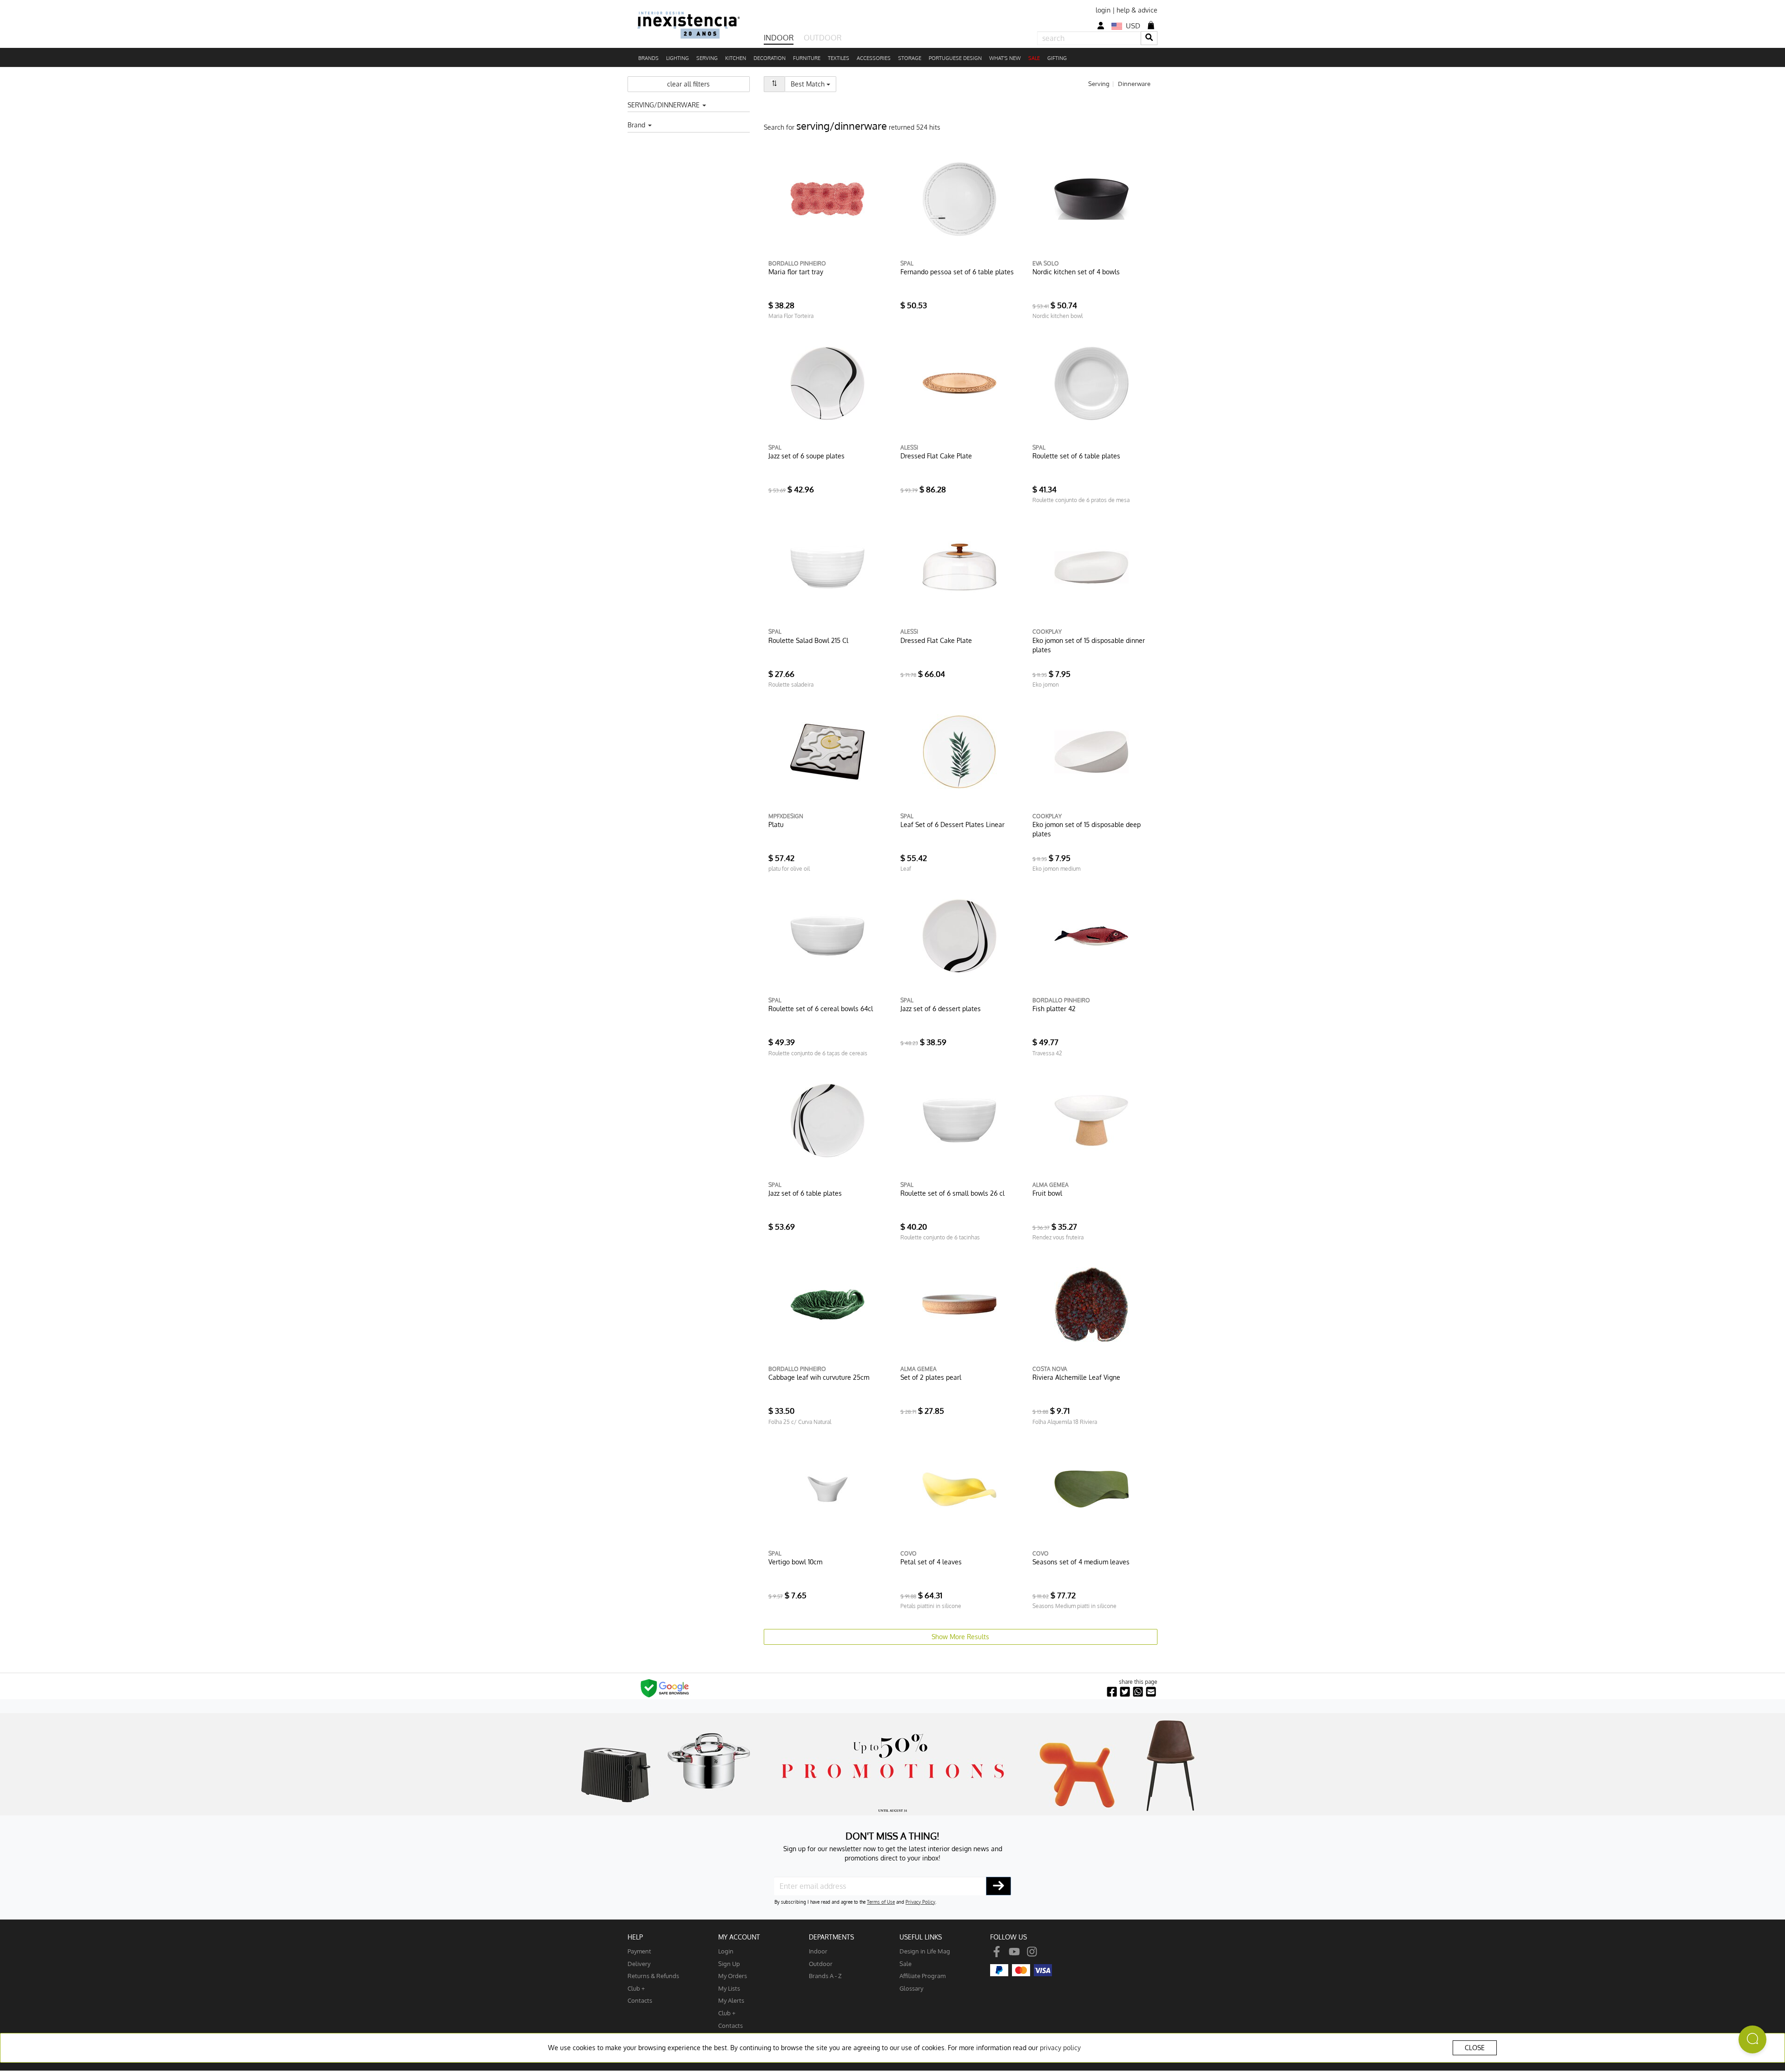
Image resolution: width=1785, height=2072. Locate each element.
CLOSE (1475, 2048)
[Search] (1149, 38)
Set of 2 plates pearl (931, 1377)
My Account (739, 1937)
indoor (818, 1951)
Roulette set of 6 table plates (1076, 456)
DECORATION (770, 58)
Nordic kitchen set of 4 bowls (1076, 272)
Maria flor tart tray (796, 272)
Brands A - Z (825, 1976)
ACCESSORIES (874, 58)
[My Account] (1101, 26)
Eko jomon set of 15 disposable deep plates (1087, 829)
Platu (776, 824)
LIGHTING (678, 58)
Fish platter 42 (1054, 1009)
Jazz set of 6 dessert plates (941, 1009)
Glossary (911, 1988)
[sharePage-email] (1151, 1692)
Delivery (639, 1963)
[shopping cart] (1151, 25)
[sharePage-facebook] (1112, 1692)
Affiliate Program (922, 1976)
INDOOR (779, 38)
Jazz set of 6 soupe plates (807, 456)
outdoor (821, 1963)
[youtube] (1014, 1951)
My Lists (729, 1988)
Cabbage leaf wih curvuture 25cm (819, 1377)
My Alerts (731, 2000)
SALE (1034, 58)
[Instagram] (1032, 1951)
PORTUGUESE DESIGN (955, 58)
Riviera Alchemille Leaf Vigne (1076, 1377)
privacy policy (1060, 2048)
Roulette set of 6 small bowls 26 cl (952, 1193)
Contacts (640, 2000)
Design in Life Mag (925, 1951)
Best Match (813, 84)
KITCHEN (736, 58)
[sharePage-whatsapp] (1138, 1692)
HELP (635, 1937)
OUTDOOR (823, 38)
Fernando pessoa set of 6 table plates (957, 272)
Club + (636, 1988)
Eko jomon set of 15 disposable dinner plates (1089, 645)
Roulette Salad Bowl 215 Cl (808, 640)
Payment (639, 1951)
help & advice (1137, 10)
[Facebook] (997, 1951)
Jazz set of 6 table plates (805, 1193)
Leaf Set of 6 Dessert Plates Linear (952, 824)
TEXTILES (839, 58)
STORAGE (910, 58)
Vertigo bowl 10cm (795, 1562)
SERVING (707, 58)
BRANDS (648, 58)
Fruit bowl (1047, 1193)
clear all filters (688, 84)
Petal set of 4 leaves (931, 1562)
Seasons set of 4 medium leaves (1081, 1562)
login (1103, 10)
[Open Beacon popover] (1752, 2039)
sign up (729, 1963)
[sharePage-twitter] (1125, 1692)
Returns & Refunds (653, 1976)
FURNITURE (807, 58)
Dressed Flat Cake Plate (936, 456)
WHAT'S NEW (1005, 58)
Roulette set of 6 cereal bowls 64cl (821, 1009)
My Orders (733, 1976)
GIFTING (1057, 58)
